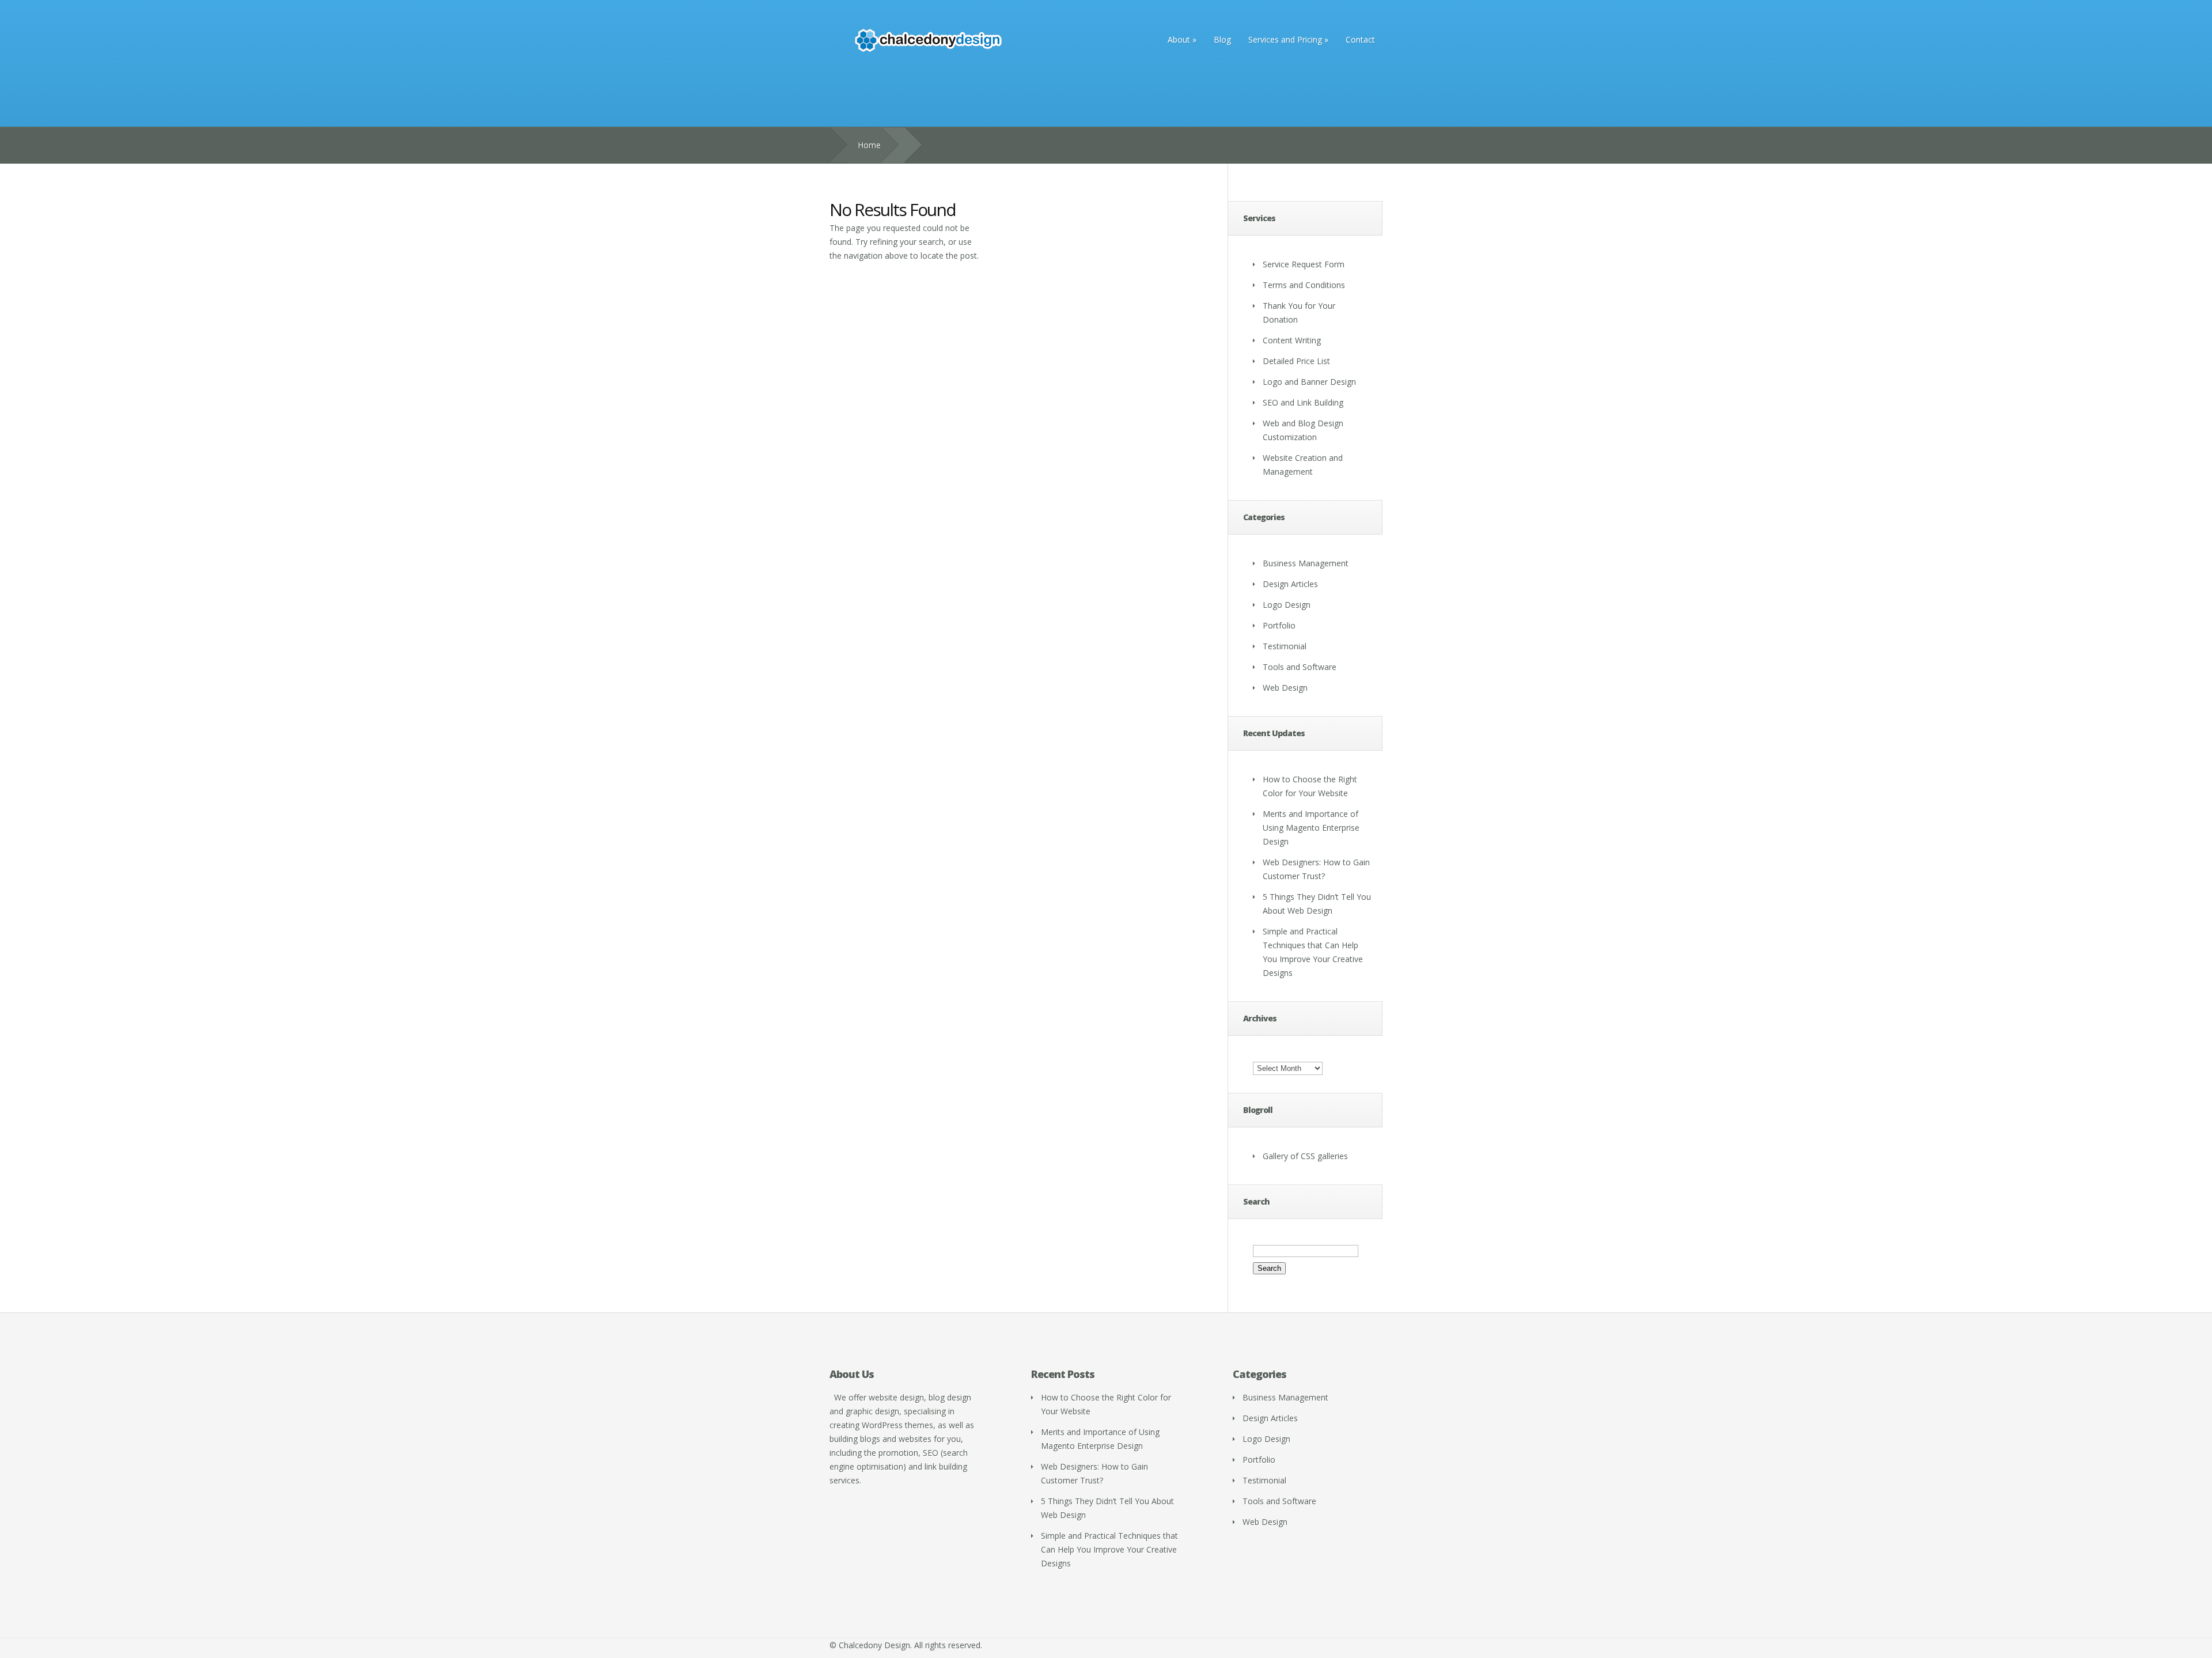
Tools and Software (1300, 667)
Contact (1360, 39)
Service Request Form (1304, 264)
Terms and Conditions (1304, 285)
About (1182, 39)
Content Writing (1292, 340)
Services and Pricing (1288, 39)
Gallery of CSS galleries (1305, 1156)
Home (869, 145)
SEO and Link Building (1303, 402)
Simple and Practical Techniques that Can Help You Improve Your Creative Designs (1109, 1549)
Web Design (1285, 688)
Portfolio (1279, 625)
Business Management (1306, 563)
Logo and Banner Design (1309, 382)
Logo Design (1287, 605)
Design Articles (1290, 584)
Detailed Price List (1296, 361)
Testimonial (1285, 646)
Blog (1222, 39)
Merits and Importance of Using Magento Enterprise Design (1311, 828)
